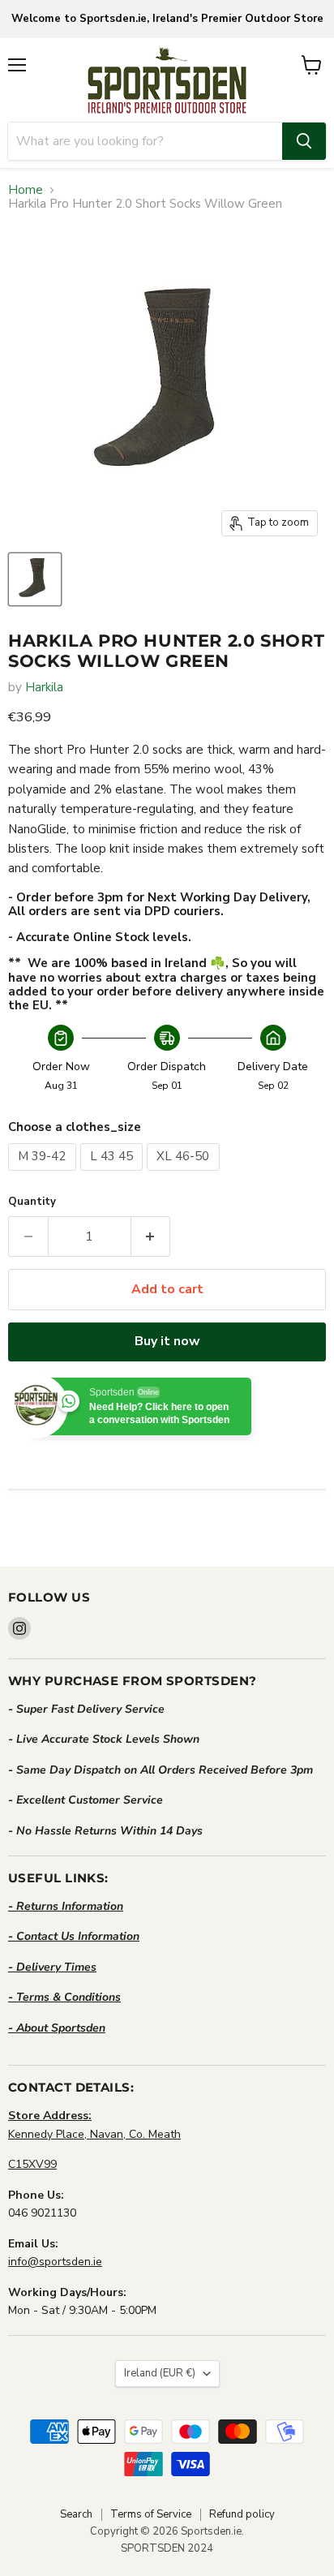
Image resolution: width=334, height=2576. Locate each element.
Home (26, 190)
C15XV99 (32, 2164)
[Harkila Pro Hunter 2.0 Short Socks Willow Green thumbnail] (35, 579)
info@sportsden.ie (55, 2262)
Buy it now (167, 1341)
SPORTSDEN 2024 (167, 2548)
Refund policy (242, 2514)
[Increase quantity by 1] (151, 1236)
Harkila (44, 687)
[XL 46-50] (185, 1175)
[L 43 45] (114, 1175)
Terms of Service (151, 2514)
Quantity (32, 1202)
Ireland (160, 2373)
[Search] (304, 141)
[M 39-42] (44, 1175)
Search (76, 2514)
